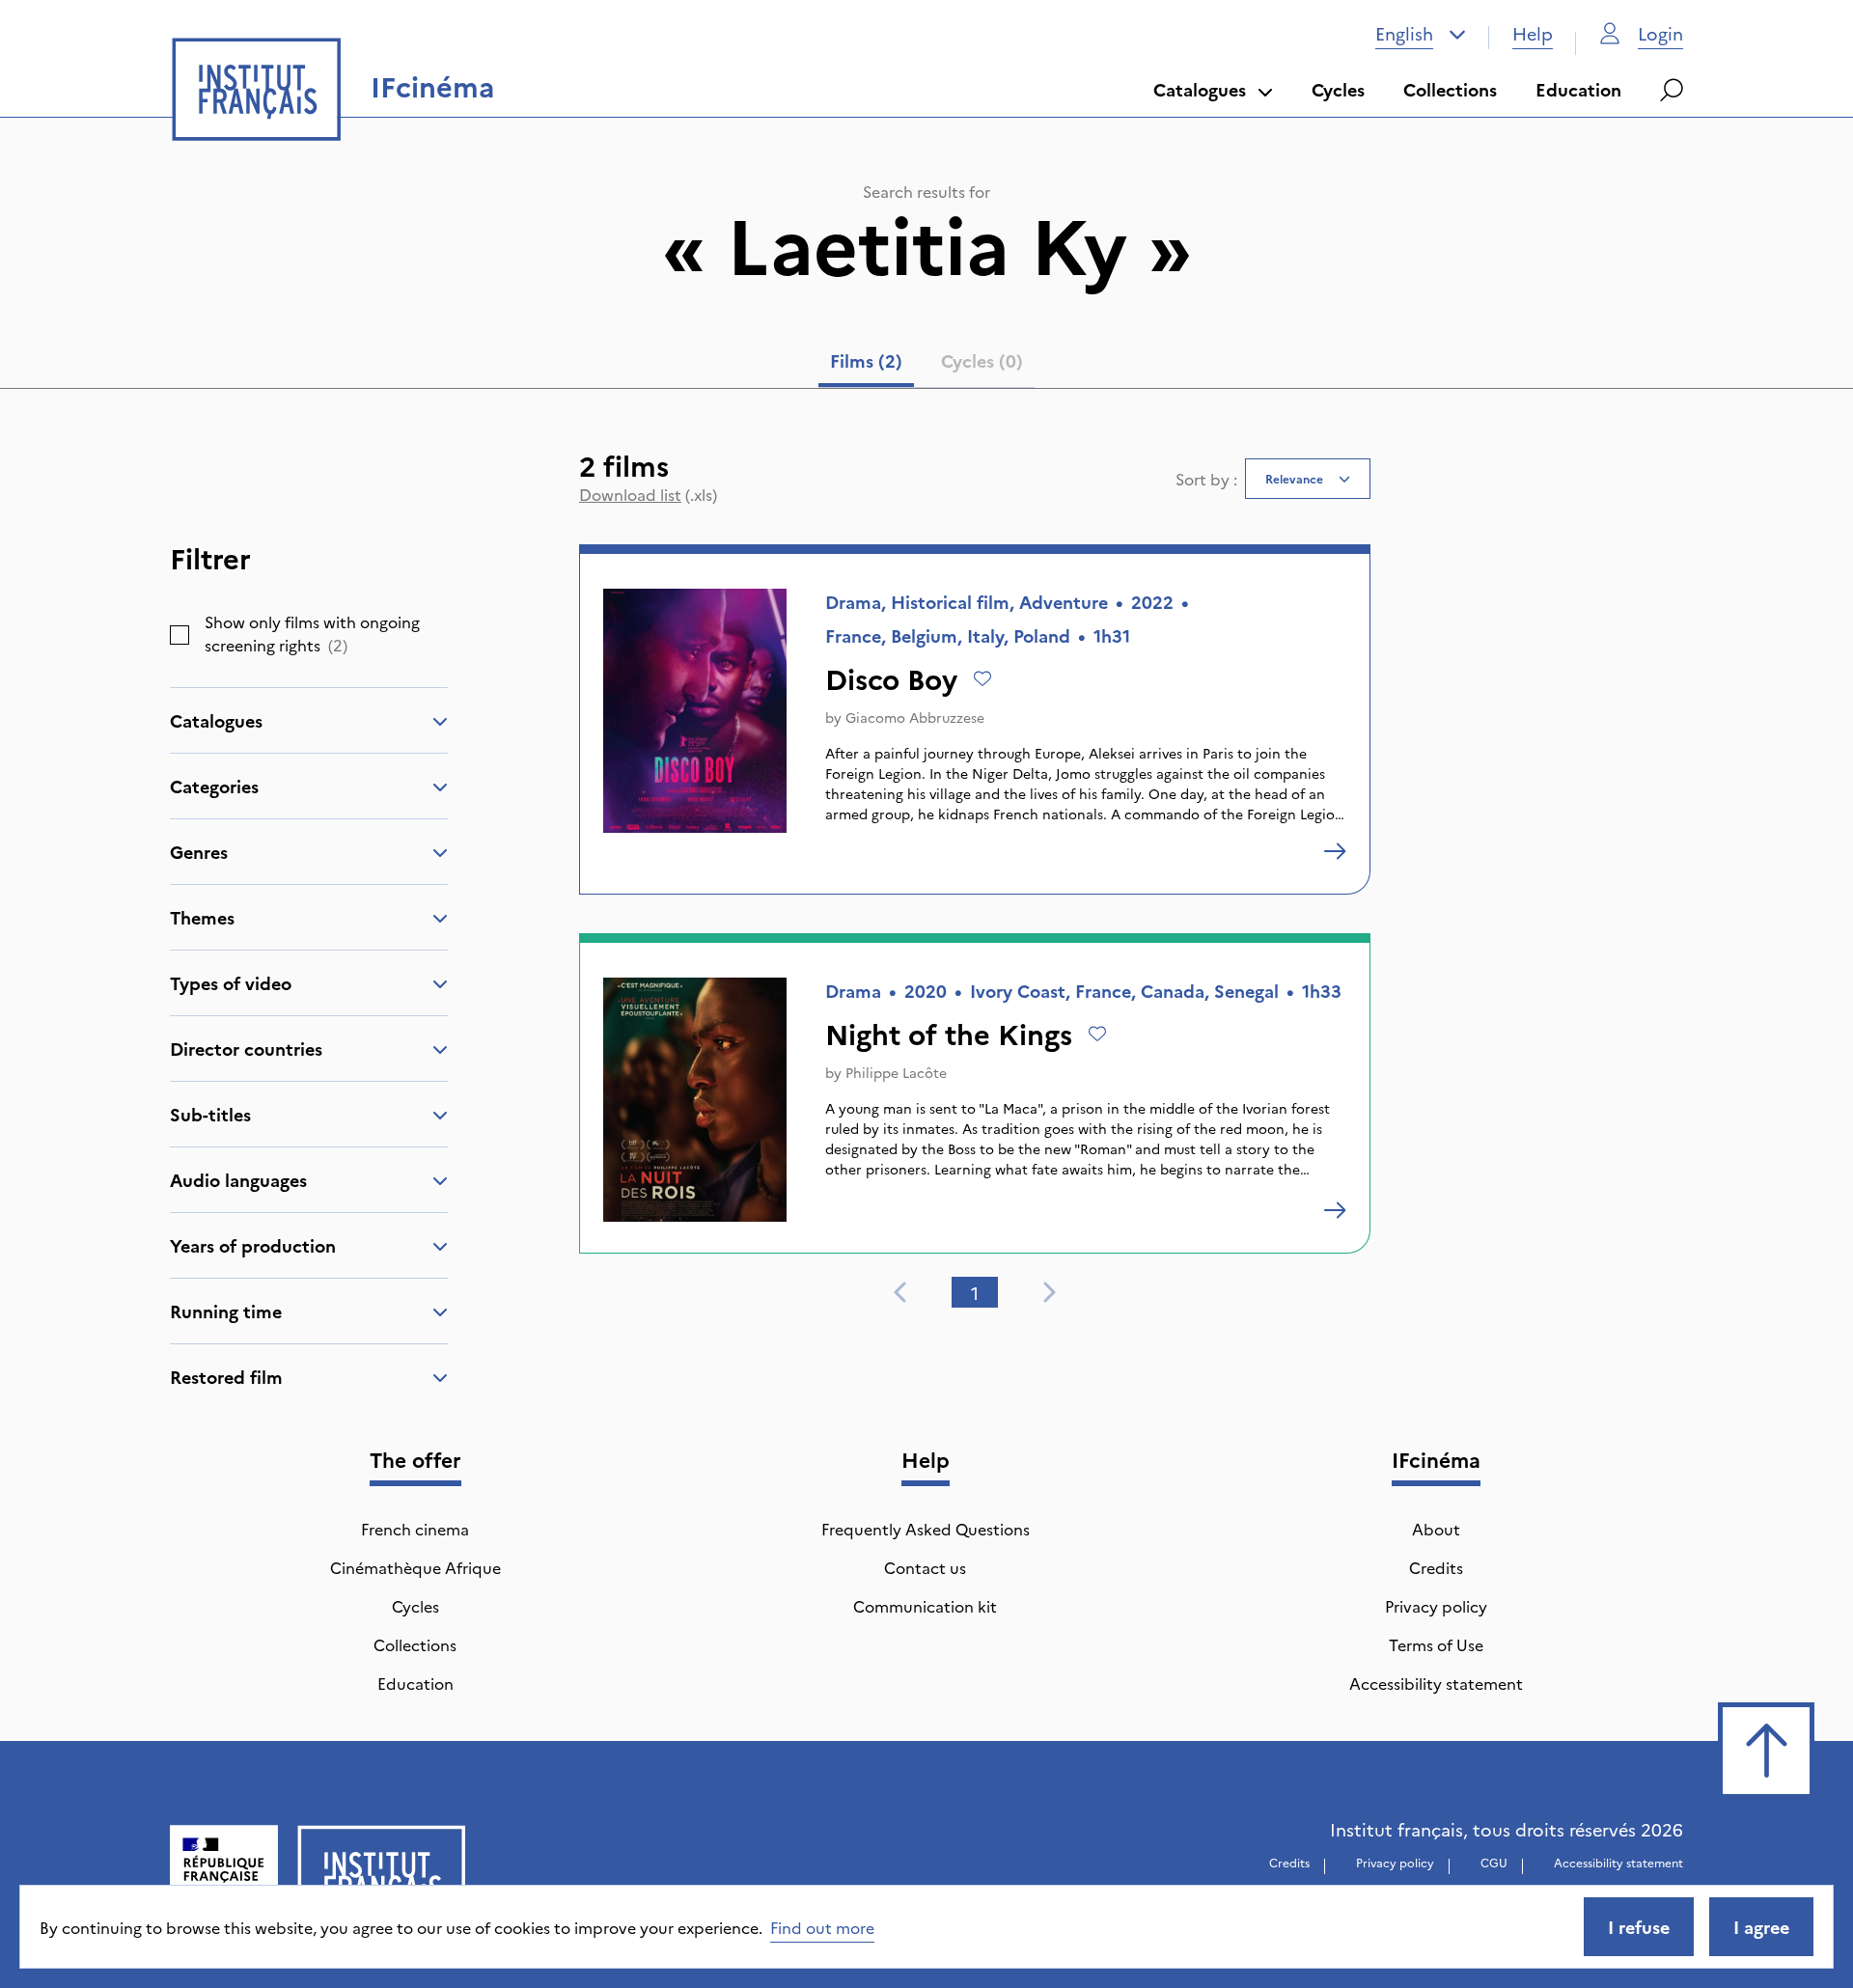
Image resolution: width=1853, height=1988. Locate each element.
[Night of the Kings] (1335, 1210)
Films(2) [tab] (866, 360)
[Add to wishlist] (982, 678)
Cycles (1338, 89)
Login (1660, 33)
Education (1578, 89)
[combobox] (1421, 34)
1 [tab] (975, 1293)
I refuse (1639, 1927)
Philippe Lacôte (896, 1072)
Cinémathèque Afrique (415, 1567)
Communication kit (925, 1606)
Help (1533, 33)
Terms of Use (1436, 1644)
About (1436, 1529)
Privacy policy (1436, 1606)
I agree (1761, 1927)
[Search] (1672, 90)
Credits (1436, 1567)
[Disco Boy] (1335, 851)
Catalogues (1200, 89)
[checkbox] (180, 635)
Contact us (925, 1567)
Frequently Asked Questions (926, 1529)
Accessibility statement (1436, 1683)
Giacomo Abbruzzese (915, 717)
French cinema (415, 1529)
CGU (1494, 1862)
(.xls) (648, 494)
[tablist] (926, 365)
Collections (1450, 89)
